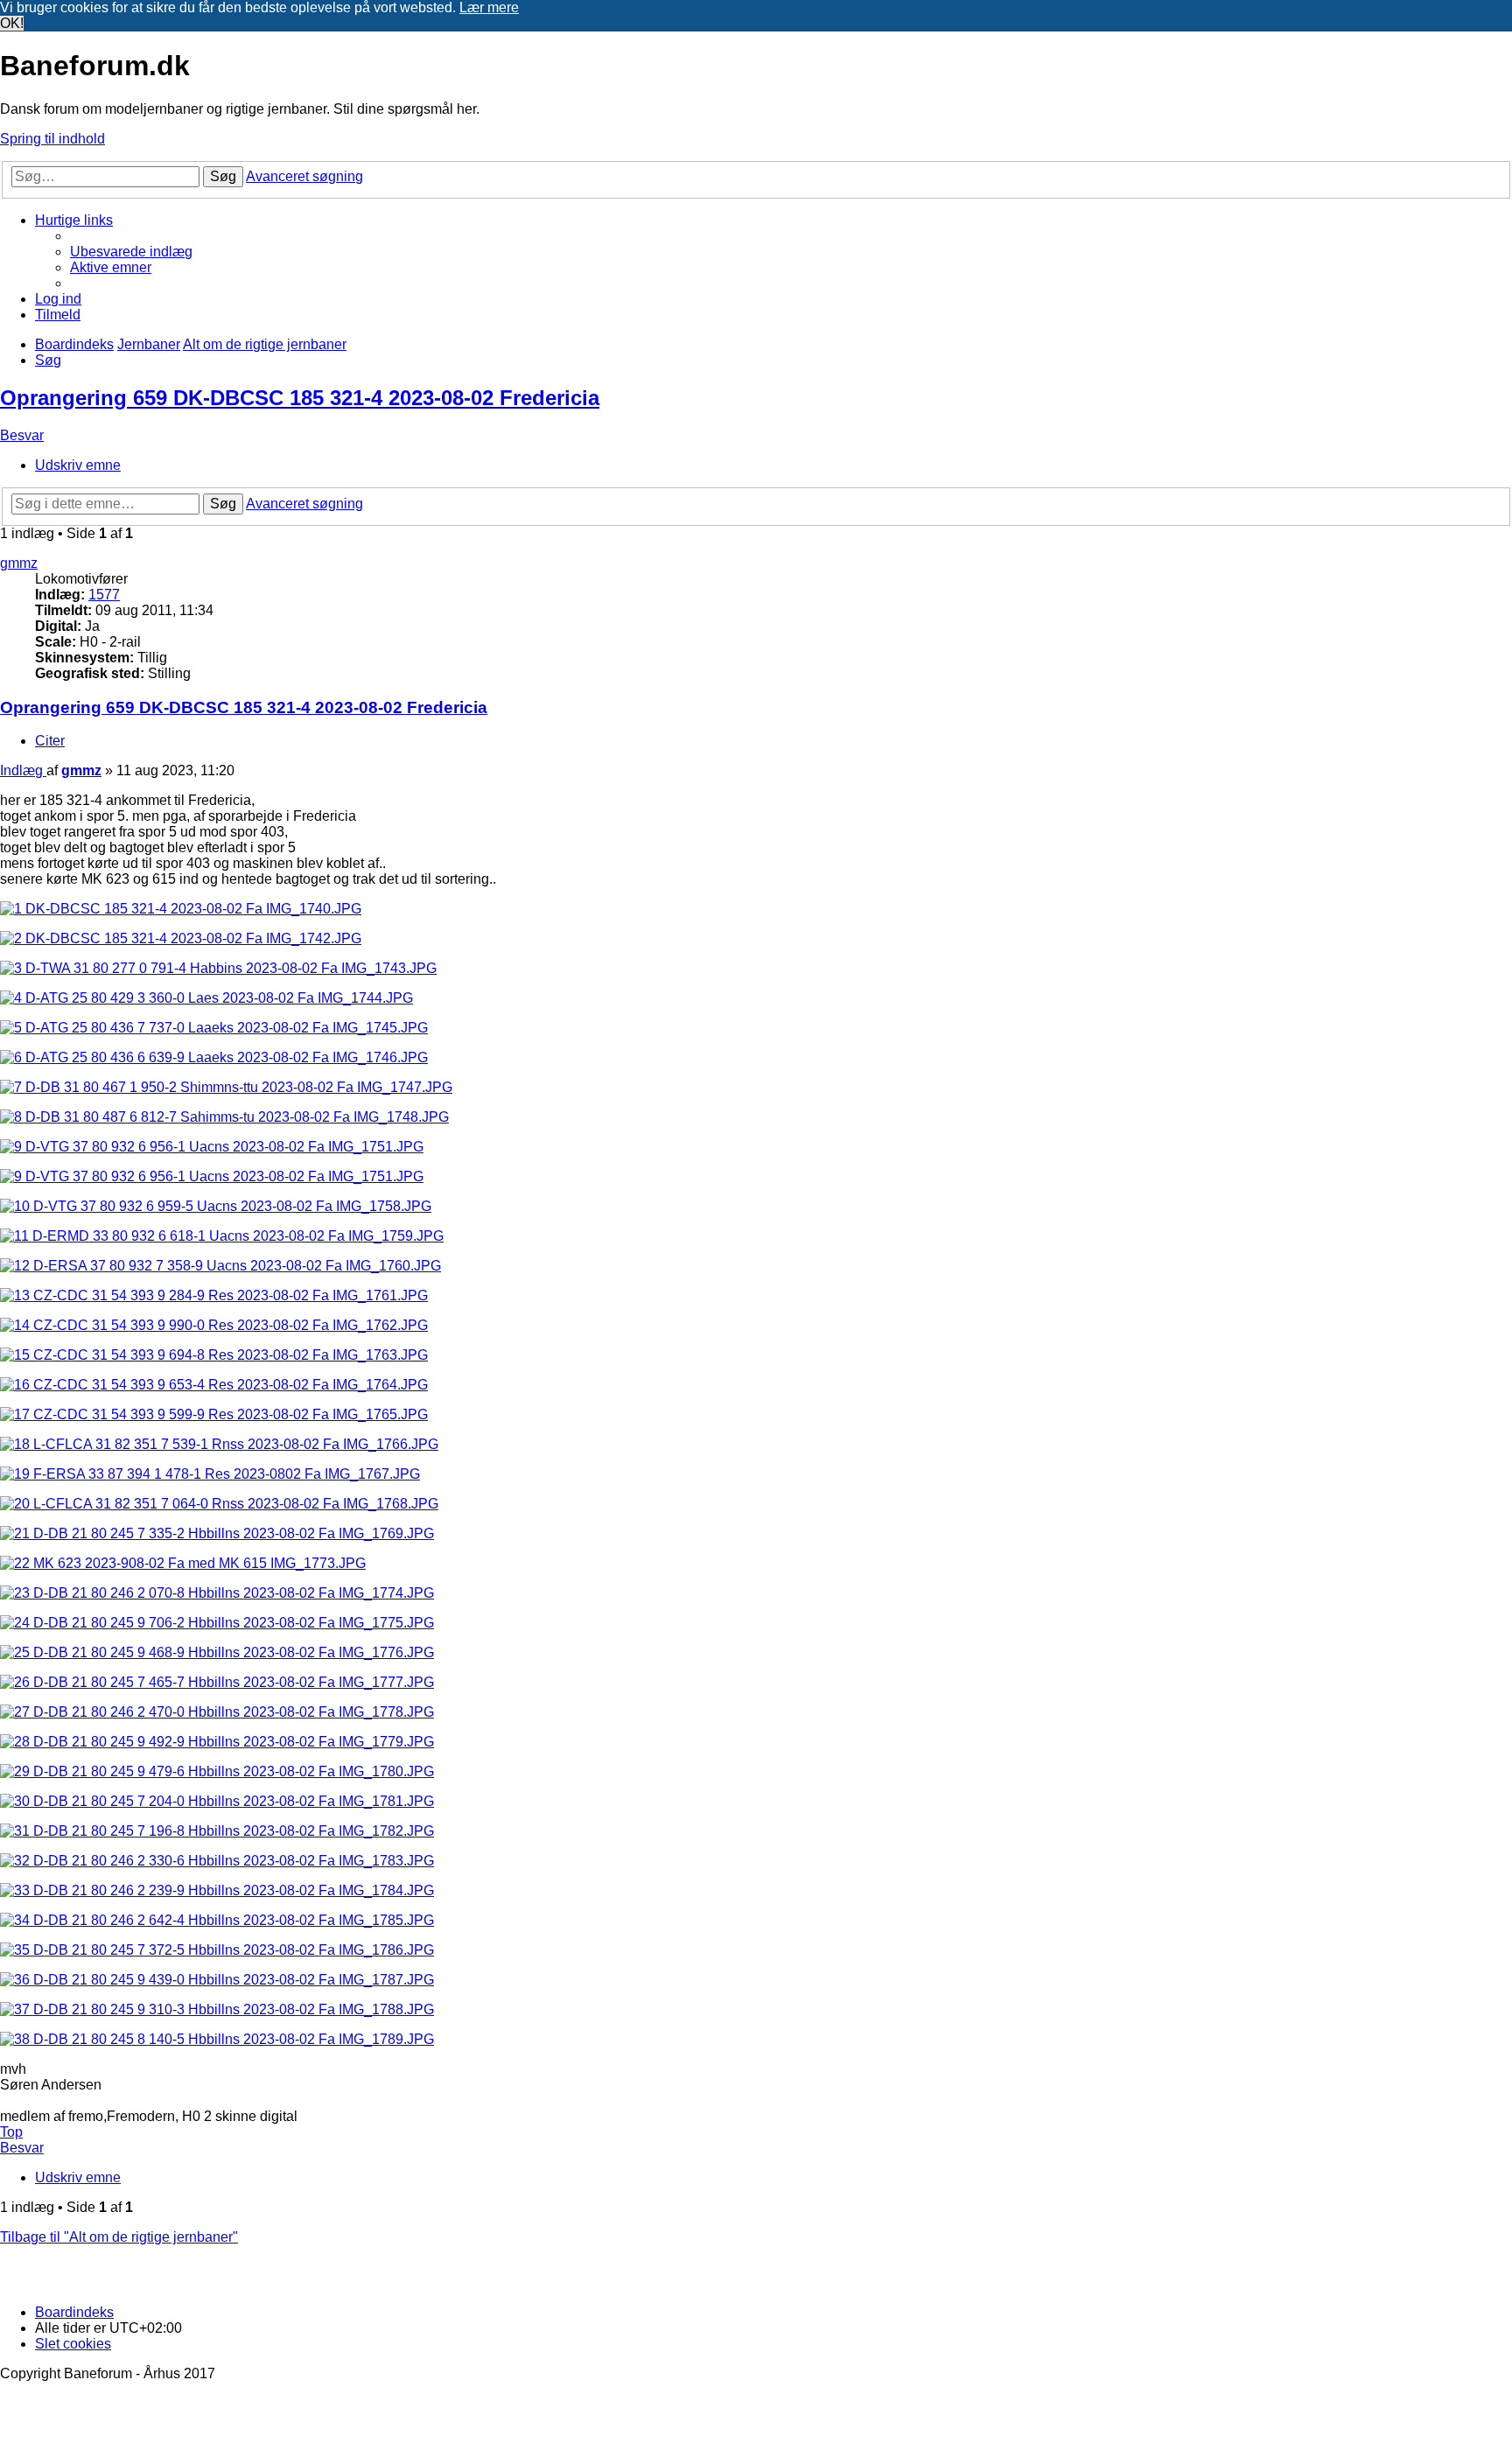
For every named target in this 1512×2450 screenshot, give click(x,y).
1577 (104, 595)
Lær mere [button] (489, 7)
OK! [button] (12, 23)
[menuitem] (131, 252)
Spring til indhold (52, 139)
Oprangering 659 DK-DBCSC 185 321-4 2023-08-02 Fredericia (300, 398)
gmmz (19, 563)
